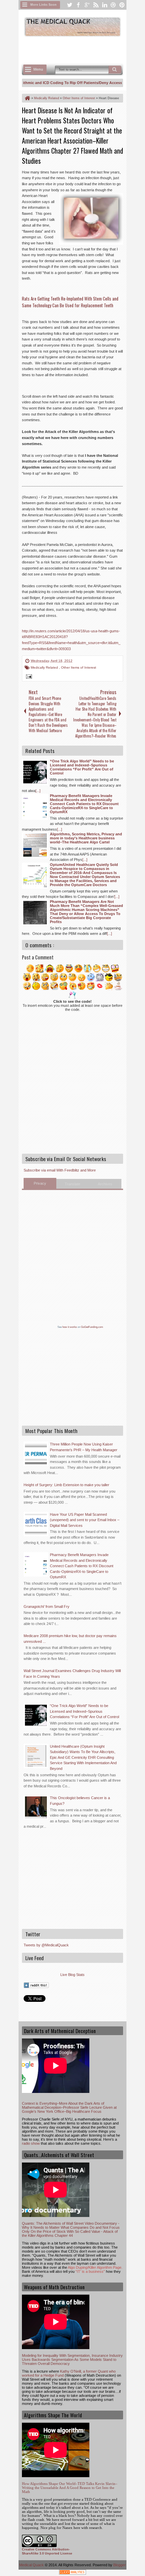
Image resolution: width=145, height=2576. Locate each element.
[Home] (27, 98)
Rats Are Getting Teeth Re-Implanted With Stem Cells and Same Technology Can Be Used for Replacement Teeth (70, 302)
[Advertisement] (83, 49)
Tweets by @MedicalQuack (46, 1945)
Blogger (120, 2565)
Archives (105, 1184)
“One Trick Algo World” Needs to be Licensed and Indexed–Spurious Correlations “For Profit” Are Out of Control (84, 1711)
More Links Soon (43, 5)
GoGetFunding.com (92, 1327)
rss (96, 5)
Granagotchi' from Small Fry (47, 1607)
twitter (69, 5)
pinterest (122, 5)
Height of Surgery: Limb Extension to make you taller (66, 1485)
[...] (38, 791)
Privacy (40, 1183)
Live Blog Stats (72, 1975)
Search (115, 70)
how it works (70, 1327)
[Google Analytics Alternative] (72, 2573)
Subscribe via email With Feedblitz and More (60, 1170)
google (87, 5)
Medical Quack (32, 2565)
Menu (38, 69)
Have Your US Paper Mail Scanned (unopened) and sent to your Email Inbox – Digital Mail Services (85, 1520)
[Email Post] (28, 677)
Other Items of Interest (79, 667)
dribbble (113, 5)
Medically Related (45, 667)
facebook (78, 5)
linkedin (105, 5)
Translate (72, 1184)
